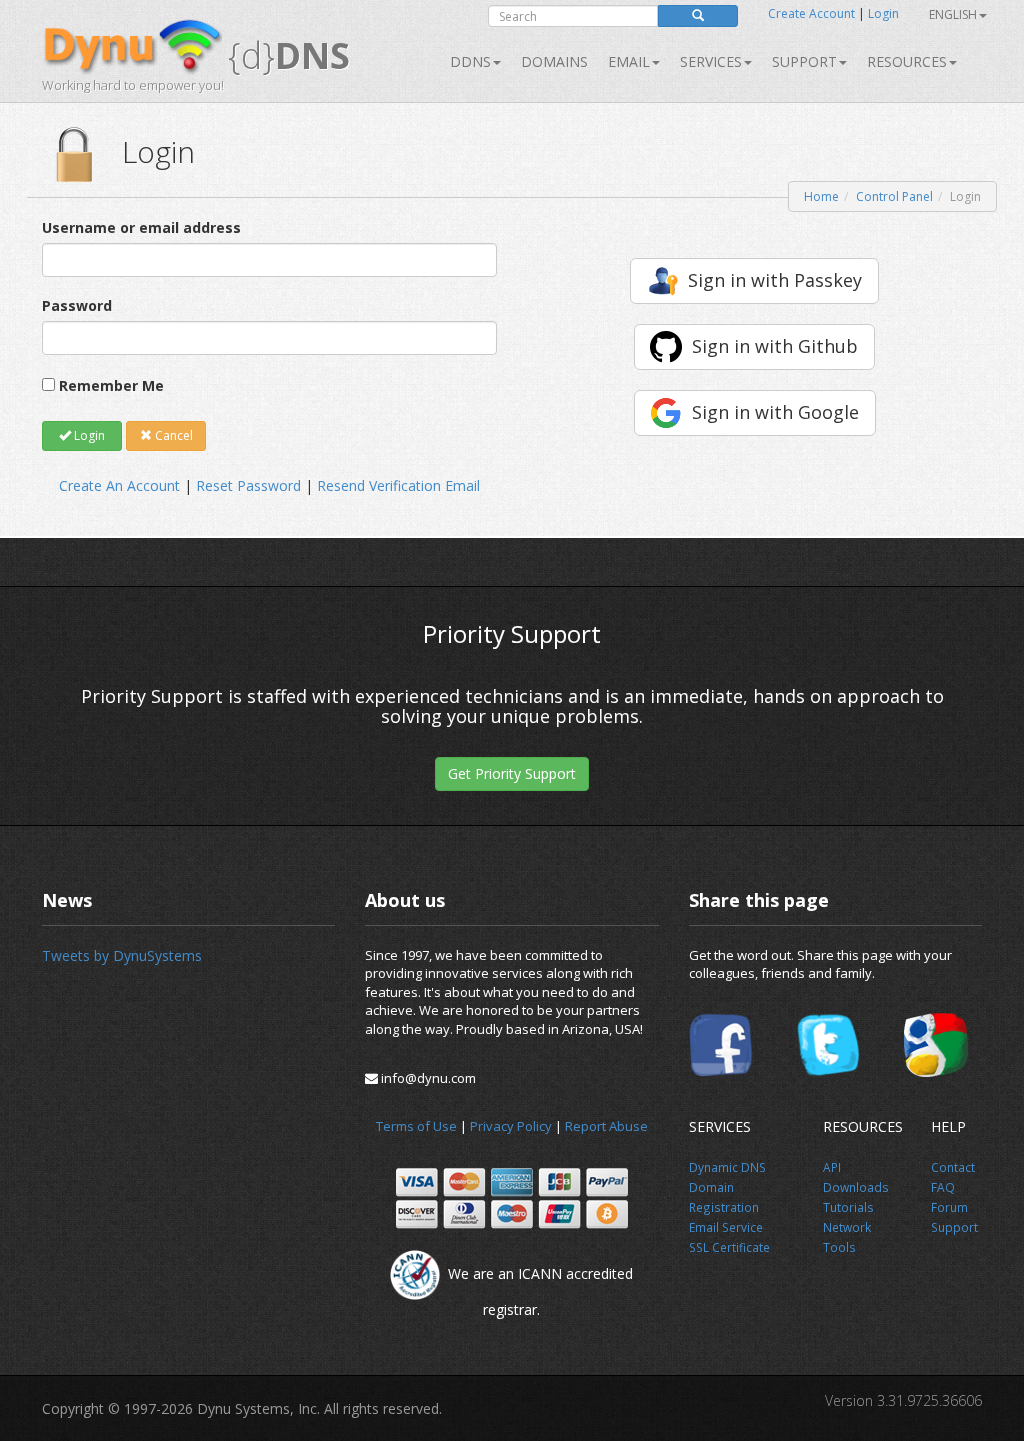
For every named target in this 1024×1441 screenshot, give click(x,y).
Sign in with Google (775, 412)
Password (77, 305)
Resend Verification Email (398, 485)
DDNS (470, 61)
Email (629, 61)
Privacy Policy (511, 1126)
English (953, 14)
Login (883, 13)
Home (821, 196)
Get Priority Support (512, 773)
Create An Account (119, 485)
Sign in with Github (775, 346)
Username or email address (141, 227)
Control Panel (894, 196)
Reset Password (248, 485)
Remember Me (111, 385)
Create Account (811, 13)
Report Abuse (606, 1126)
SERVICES (711, 61)
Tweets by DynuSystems (122, 955)
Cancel (172, 435)
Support (804, 61)
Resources (907, 61)
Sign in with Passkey (775, 280)
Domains (554, 61)
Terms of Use (416, 1126)
